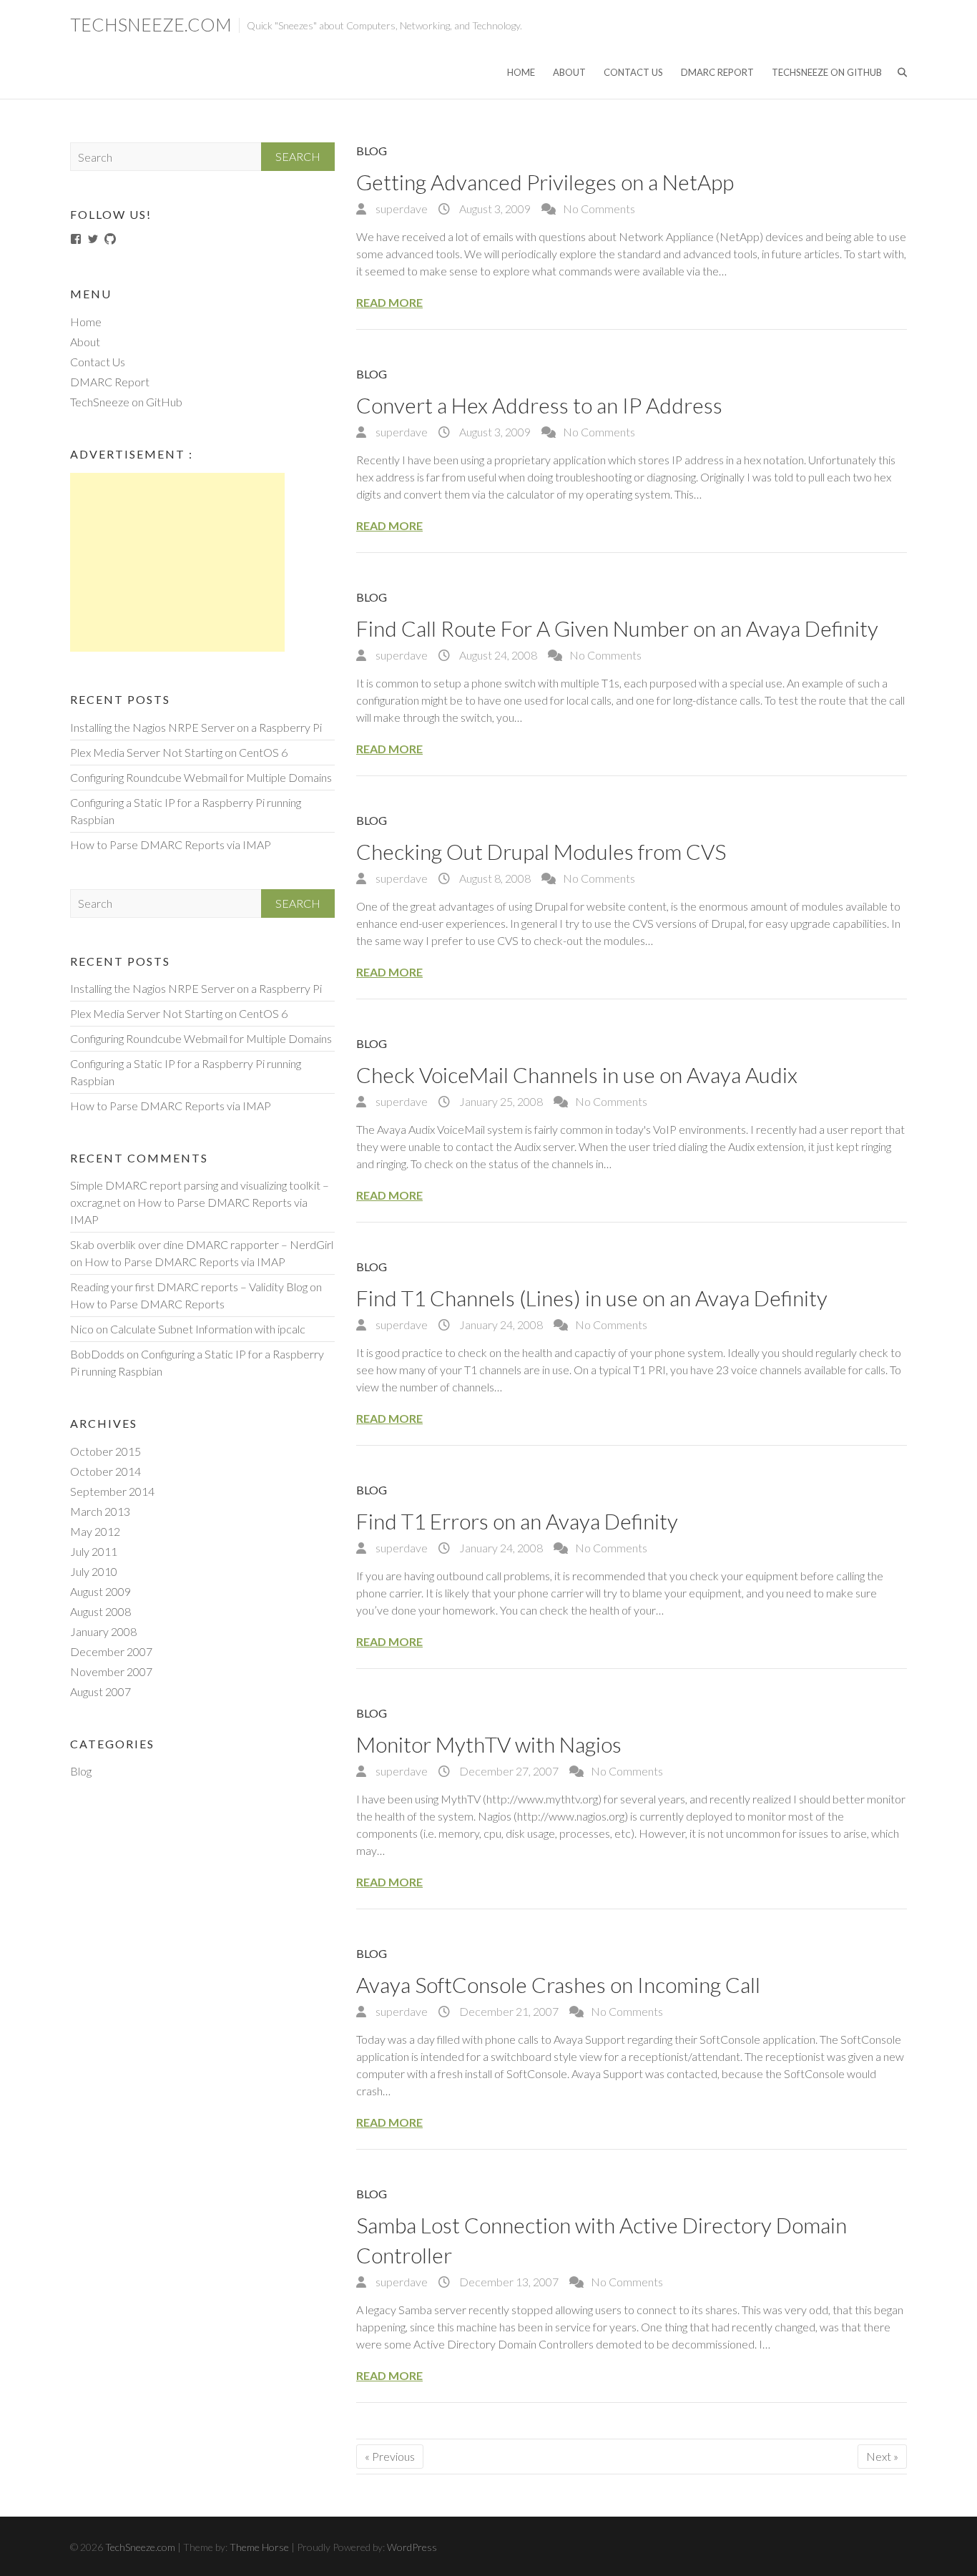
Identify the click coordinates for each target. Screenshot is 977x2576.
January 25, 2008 (500, 1101)
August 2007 (100, 1691)
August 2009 (100, 1591)
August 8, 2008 (494, 878)
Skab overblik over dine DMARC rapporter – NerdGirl (202, 1244)
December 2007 (111, 1651)
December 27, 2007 (508, 1771)
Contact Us (633, 72)
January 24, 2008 (500, 1324)
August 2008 (100, 1611)
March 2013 (100, 1511)
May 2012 (95, 1531)
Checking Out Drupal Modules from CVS (541, 851)
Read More (389, 302)
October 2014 (105, 1471)
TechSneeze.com (151, 24)
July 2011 (94, 1551)
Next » (882, 2456)
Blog (372, 151)
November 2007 (111, 1671)
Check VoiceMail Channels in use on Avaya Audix (577, 1074)
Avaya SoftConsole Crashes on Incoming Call (558, 1984)
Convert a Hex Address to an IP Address (539, 405)
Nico (82, 1329)
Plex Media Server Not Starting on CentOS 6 (179, 752)
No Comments (599, 209)
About (569, 72)
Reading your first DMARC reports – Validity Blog (189, 1287)
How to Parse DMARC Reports (147, 1304)
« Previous (390, 2456)
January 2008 (103, 1631)
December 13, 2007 (508, 2282)
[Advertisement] (177, 562)
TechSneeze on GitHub (827, 72)
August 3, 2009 (494, 209)
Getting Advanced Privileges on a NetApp (545, 182)
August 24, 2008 (497, 655)
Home (521, 72)
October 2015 (105, 1451)
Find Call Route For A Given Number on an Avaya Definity (617, 628)
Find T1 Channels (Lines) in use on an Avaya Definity (592, 1298)
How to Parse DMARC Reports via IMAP (171, 844)
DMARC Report (717, 72)
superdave (401, 209)
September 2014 (112, 1491)
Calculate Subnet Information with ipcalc (208, 1329)
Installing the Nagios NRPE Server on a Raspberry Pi (196, 727)
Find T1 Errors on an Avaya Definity (517, 1521)
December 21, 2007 (508, 2011)
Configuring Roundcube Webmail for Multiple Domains (201, 777)
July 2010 (94, 1571)
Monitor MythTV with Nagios (489, 1744)
